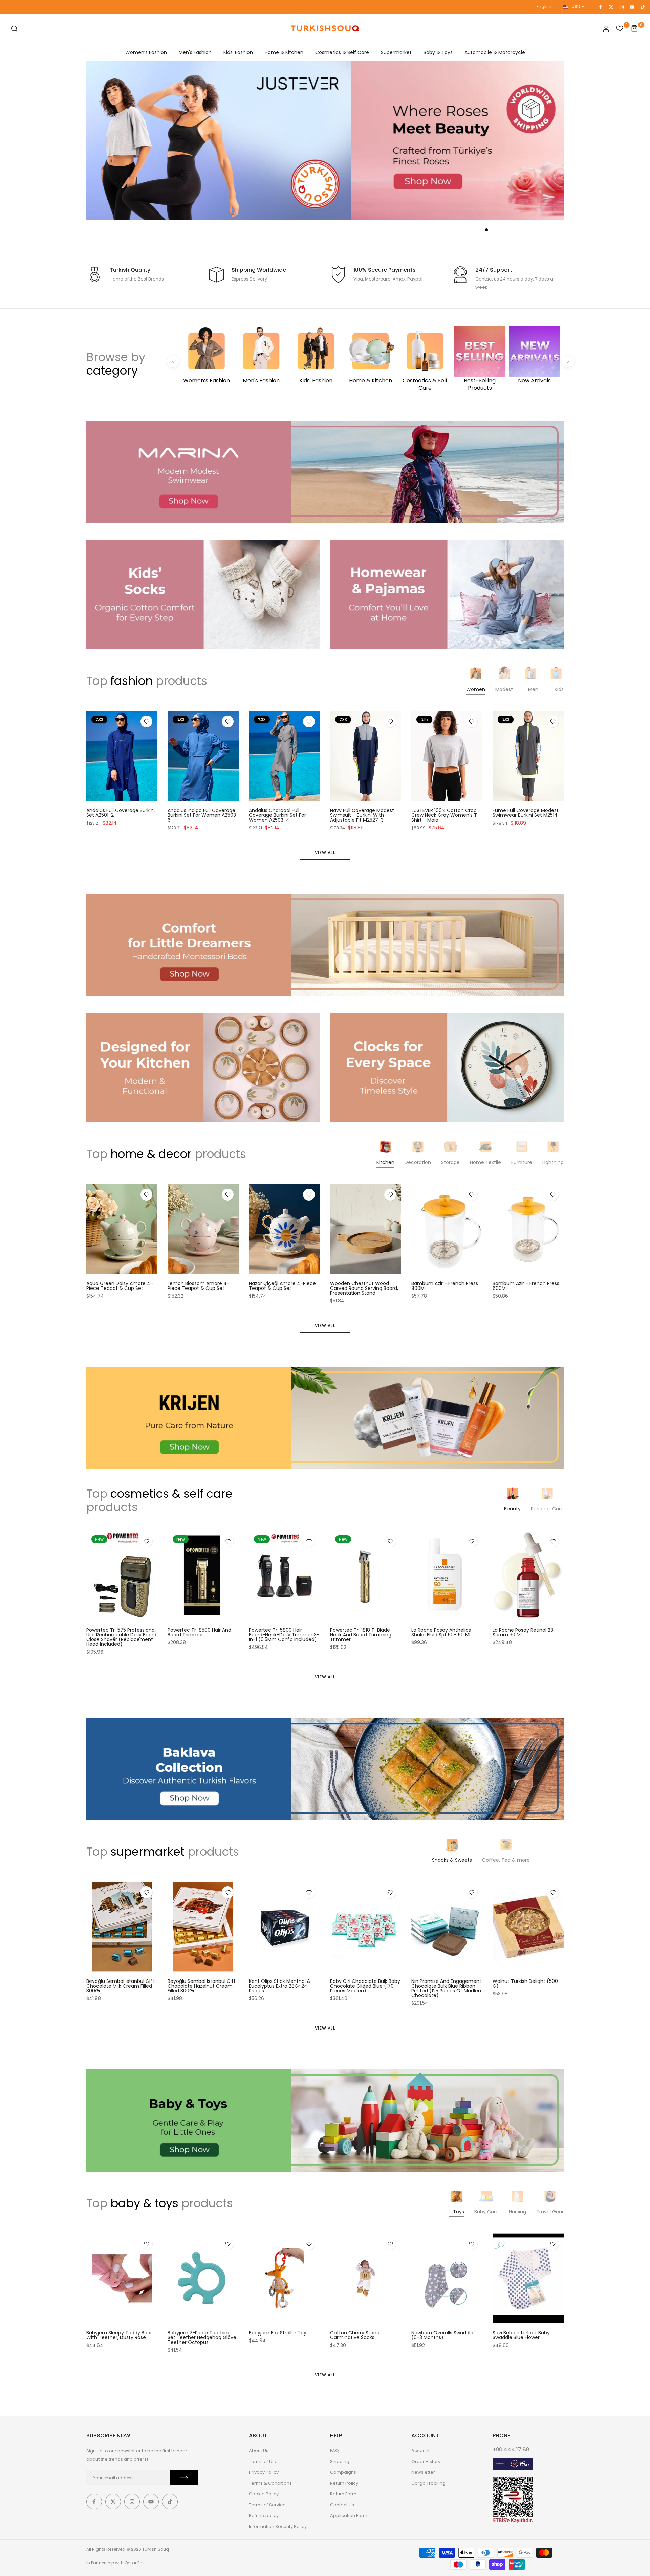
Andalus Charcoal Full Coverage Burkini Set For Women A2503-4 (277, 815)
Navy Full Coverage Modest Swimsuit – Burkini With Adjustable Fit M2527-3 (362, 815)
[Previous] (173, 361)
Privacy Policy (264, 2472)
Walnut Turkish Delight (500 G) (525, 1984)
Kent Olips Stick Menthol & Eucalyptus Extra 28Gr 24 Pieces (280, 1986)
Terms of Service (267, 2505)
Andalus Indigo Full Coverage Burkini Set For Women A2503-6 (203, 815)
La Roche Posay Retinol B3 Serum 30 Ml (523, 1632)
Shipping (340, 2461)
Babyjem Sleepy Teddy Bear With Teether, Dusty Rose (119, 2335)
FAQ (334, 2451)
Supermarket (396, 52)
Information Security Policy (278, 2526)
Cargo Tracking (428, 2483)
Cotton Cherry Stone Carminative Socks (355, 2335)
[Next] (568, 361)
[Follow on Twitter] (611, 7)
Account (420, 2451)
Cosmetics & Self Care (342, 52)
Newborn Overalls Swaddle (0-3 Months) (442, 2335)
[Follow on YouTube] (632, 7)
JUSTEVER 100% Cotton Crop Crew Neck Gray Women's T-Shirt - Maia (446, 815)
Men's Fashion (195, 52)
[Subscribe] (184, 2478)
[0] (620, 29)
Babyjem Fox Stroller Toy (278, 2333)
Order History (426, 2461)
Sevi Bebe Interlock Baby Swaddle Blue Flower (521, 2335)
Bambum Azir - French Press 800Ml (445, 1286)
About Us (259, 2451)
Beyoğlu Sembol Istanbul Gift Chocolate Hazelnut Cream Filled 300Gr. (202, 1986)
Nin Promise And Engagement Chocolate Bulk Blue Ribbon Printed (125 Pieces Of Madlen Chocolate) (446, 1989)
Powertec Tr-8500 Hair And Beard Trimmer (199, 1632)
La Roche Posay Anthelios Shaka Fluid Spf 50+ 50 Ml (441, 1632)
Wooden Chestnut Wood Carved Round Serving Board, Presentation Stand (364, 1288)
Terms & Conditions (270, 2483)
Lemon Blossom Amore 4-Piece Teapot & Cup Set (199, 1286)
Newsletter (423, 2472)
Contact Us (342, 2505)
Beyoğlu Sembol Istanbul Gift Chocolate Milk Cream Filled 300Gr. (120, 1986)
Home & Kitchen (284, 52)
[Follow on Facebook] (600, 7)
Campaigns (343, 2472)
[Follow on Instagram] (621, 7)
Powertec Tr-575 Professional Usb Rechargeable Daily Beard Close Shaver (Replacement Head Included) (121, 1637)
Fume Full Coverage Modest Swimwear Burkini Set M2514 (526, 813)
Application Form (349, 2516)
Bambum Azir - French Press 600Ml (526, 1286)
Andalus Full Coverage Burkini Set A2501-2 (121, 813)
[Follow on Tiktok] (642, 7)
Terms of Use (263, 2461)
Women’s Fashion (146, 52)
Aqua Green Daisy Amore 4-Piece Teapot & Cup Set (120, 1286)
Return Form (343, 2494)
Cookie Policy (264, 2494)
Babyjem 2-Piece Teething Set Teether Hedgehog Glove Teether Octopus (202, 2337)
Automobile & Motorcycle (495, 52)
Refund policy (264, 2516)
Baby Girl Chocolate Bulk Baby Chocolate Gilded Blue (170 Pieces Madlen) (365, 1986)
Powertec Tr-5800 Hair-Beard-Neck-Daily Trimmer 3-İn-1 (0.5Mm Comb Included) (284, 1635)
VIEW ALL (325, 853)
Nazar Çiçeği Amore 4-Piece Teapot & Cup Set (282, 1286)
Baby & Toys (438, 52)
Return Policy (344, 2483)
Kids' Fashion (238, 52)
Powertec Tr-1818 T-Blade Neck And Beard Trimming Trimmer (361, 1635)
